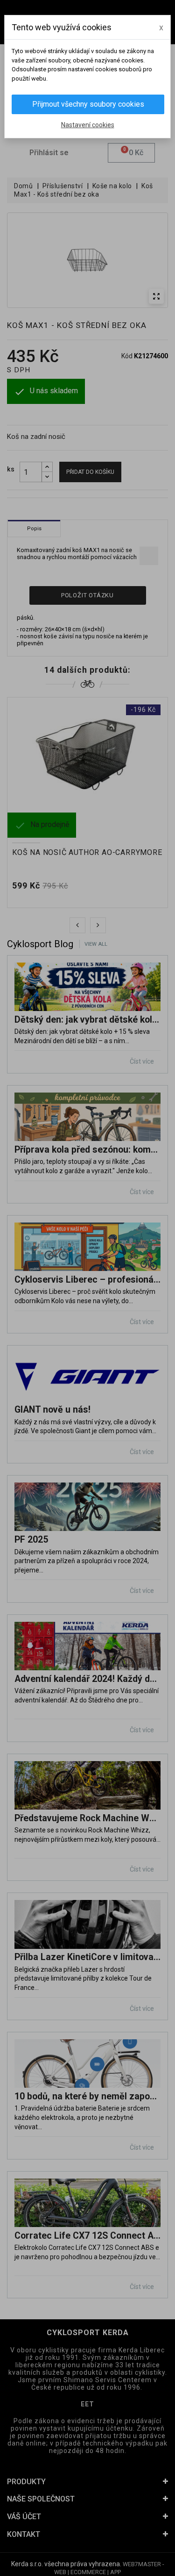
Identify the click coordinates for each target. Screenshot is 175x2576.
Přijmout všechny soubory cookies (88, 104)
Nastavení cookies (88, 125)
